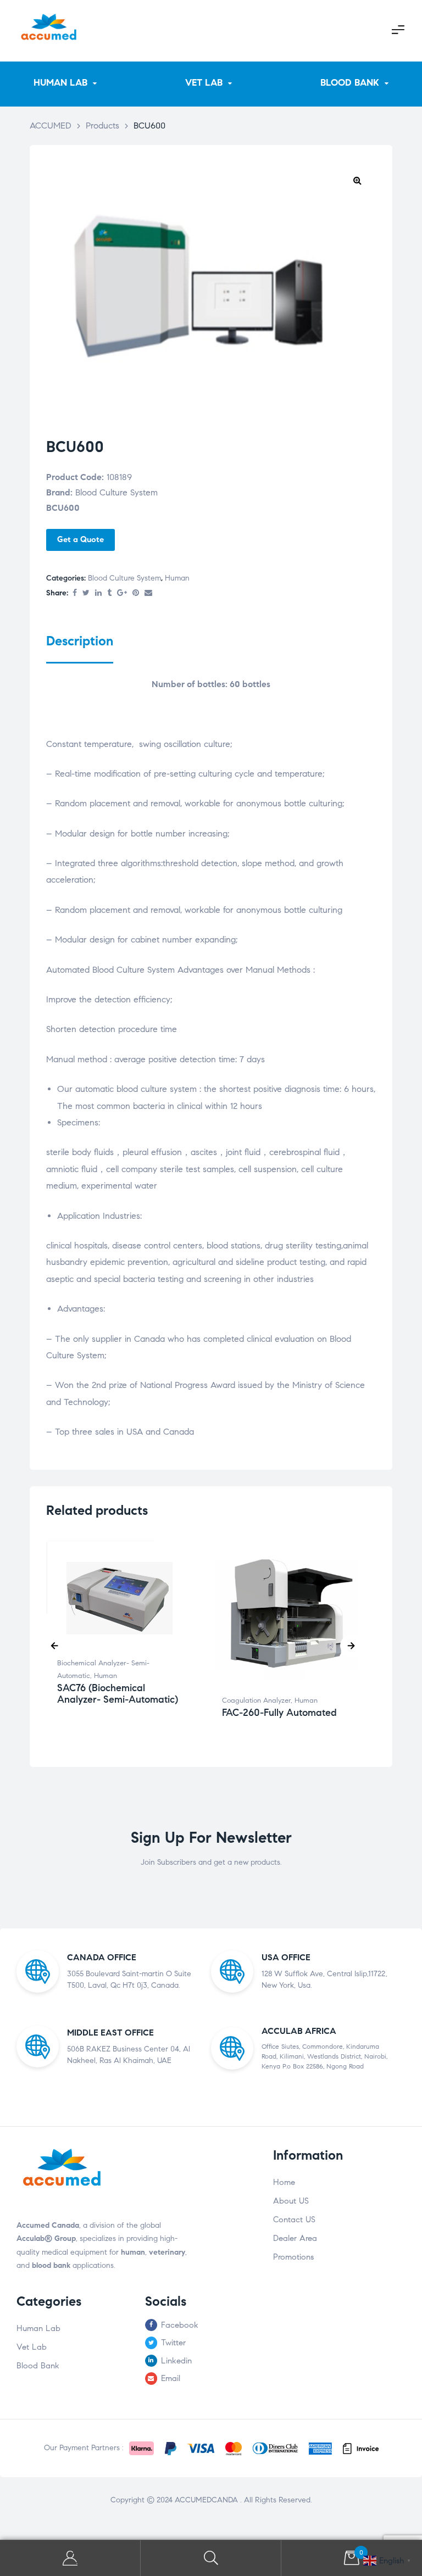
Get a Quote (80, 539)
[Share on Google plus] (122, 593)
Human (177, 578)
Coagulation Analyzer (256, 1700)
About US (291, 2201)
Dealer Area (295, 2238)
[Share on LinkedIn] (98, 593)
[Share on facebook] (75, 593)
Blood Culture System (124, 578)
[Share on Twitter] (86, 593)
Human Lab (38, 2328)
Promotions (293, 2257)
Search (211, 2558)
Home (284, 2182)
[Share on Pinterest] (136, 593)
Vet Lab (32, 2347)
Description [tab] (80, 641)
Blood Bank (38, 2366)
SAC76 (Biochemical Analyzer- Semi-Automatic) (118, 1694)
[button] (357, 180)
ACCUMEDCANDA (207, 2500)
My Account (70, 2558)
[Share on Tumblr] (109, 593)
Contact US (294, 2220)
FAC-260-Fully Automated (279, 1713)
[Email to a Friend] (148, 593)
